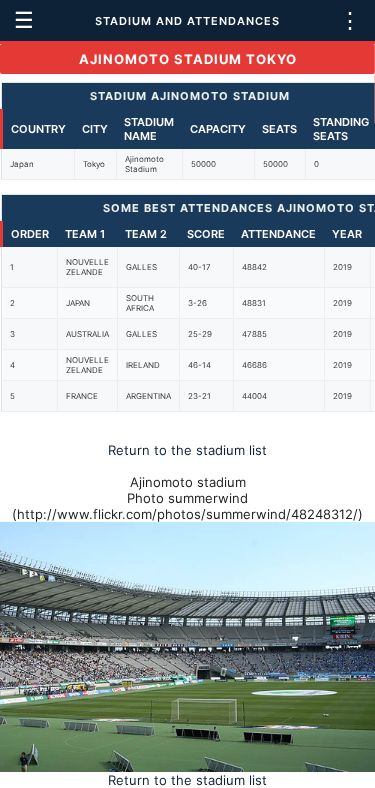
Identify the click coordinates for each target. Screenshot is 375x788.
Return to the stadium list (187, 450)
